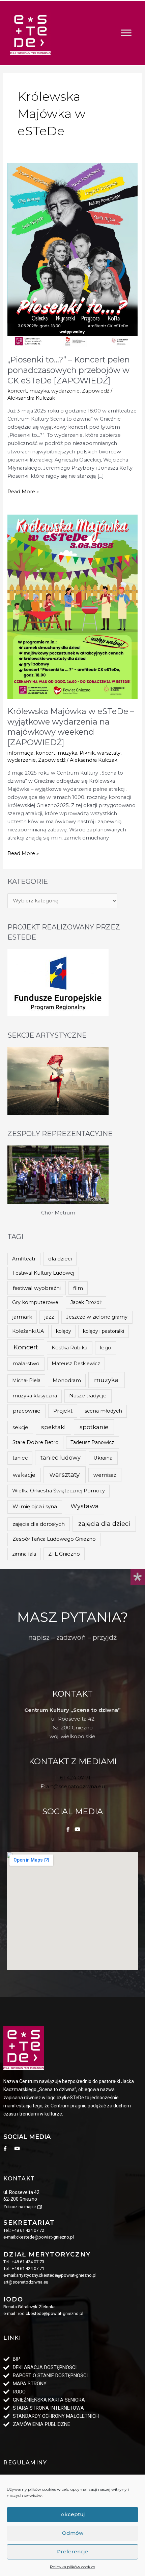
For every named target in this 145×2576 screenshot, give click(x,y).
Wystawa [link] (85, 1506)
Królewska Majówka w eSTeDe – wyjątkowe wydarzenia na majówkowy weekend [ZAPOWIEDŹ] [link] (71, 727)
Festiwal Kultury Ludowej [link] (43, 1273)
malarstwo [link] (26, 1363)
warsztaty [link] (109, 753)
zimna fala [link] (24, 1554)
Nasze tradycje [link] (88, 1396)
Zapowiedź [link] (96, 391)
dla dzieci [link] (60, 1259)
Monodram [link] (67, 1380)
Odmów (73, 2533)
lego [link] (106, 1348)
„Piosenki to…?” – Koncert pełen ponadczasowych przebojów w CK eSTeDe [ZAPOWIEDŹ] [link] (69, 370)
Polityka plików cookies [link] (72, 2567)
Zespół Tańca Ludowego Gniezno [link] (54, 1539)
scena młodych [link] (103, 1411)
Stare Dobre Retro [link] (36, 1442)
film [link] (78, 1288)
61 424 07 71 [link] (75, 1778)
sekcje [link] (20, 1427)
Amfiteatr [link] (24, 1259)
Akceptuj (73, 2514)
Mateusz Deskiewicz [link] (76, 1364)
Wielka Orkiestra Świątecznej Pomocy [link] (59, 1491)
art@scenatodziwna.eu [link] (76, 1786)
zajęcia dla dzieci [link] (104, 1524)
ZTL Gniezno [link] (64, 1554)
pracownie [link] (27, 1411)
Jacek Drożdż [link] (86, 1302)
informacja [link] (20, 753)
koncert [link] (17, 391)
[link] (30, 33)
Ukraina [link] (103, 1458)
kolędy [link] (64, 1331)
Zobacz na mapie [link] (20, 2207)
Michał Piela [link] (26, 1380)
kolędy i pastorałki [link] (104, 1331)
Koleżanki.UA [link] (28, 1331)
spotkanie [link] (94, 1427)
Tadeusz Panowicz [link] (92, 1442)
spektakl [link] (53, 1427)
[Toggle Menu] (126, 33)
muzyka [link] (39, 391)
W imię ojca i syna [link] (35, 1506)
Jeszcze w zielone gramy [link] (97, 1317)
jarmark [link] (22, 1317)
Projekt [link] (63, 1411)
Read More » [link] (23, 491)
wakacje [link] (24, 1475)
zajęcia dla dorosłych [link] (39, 1524)
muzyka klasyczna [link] (35, 1396)
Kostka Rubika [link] (69, 1348)
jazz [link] (49, 1317)
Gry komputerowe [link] (35, 1302)
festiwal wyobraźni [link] (37, 1288)
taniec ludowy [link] (61, 1458)
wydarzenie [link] (65, 391)
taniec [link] (20, 1458)
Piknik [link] (87, 753)
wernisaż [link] (105, 1475)
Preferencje (72, 2551)
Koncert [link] (26, 1347)
